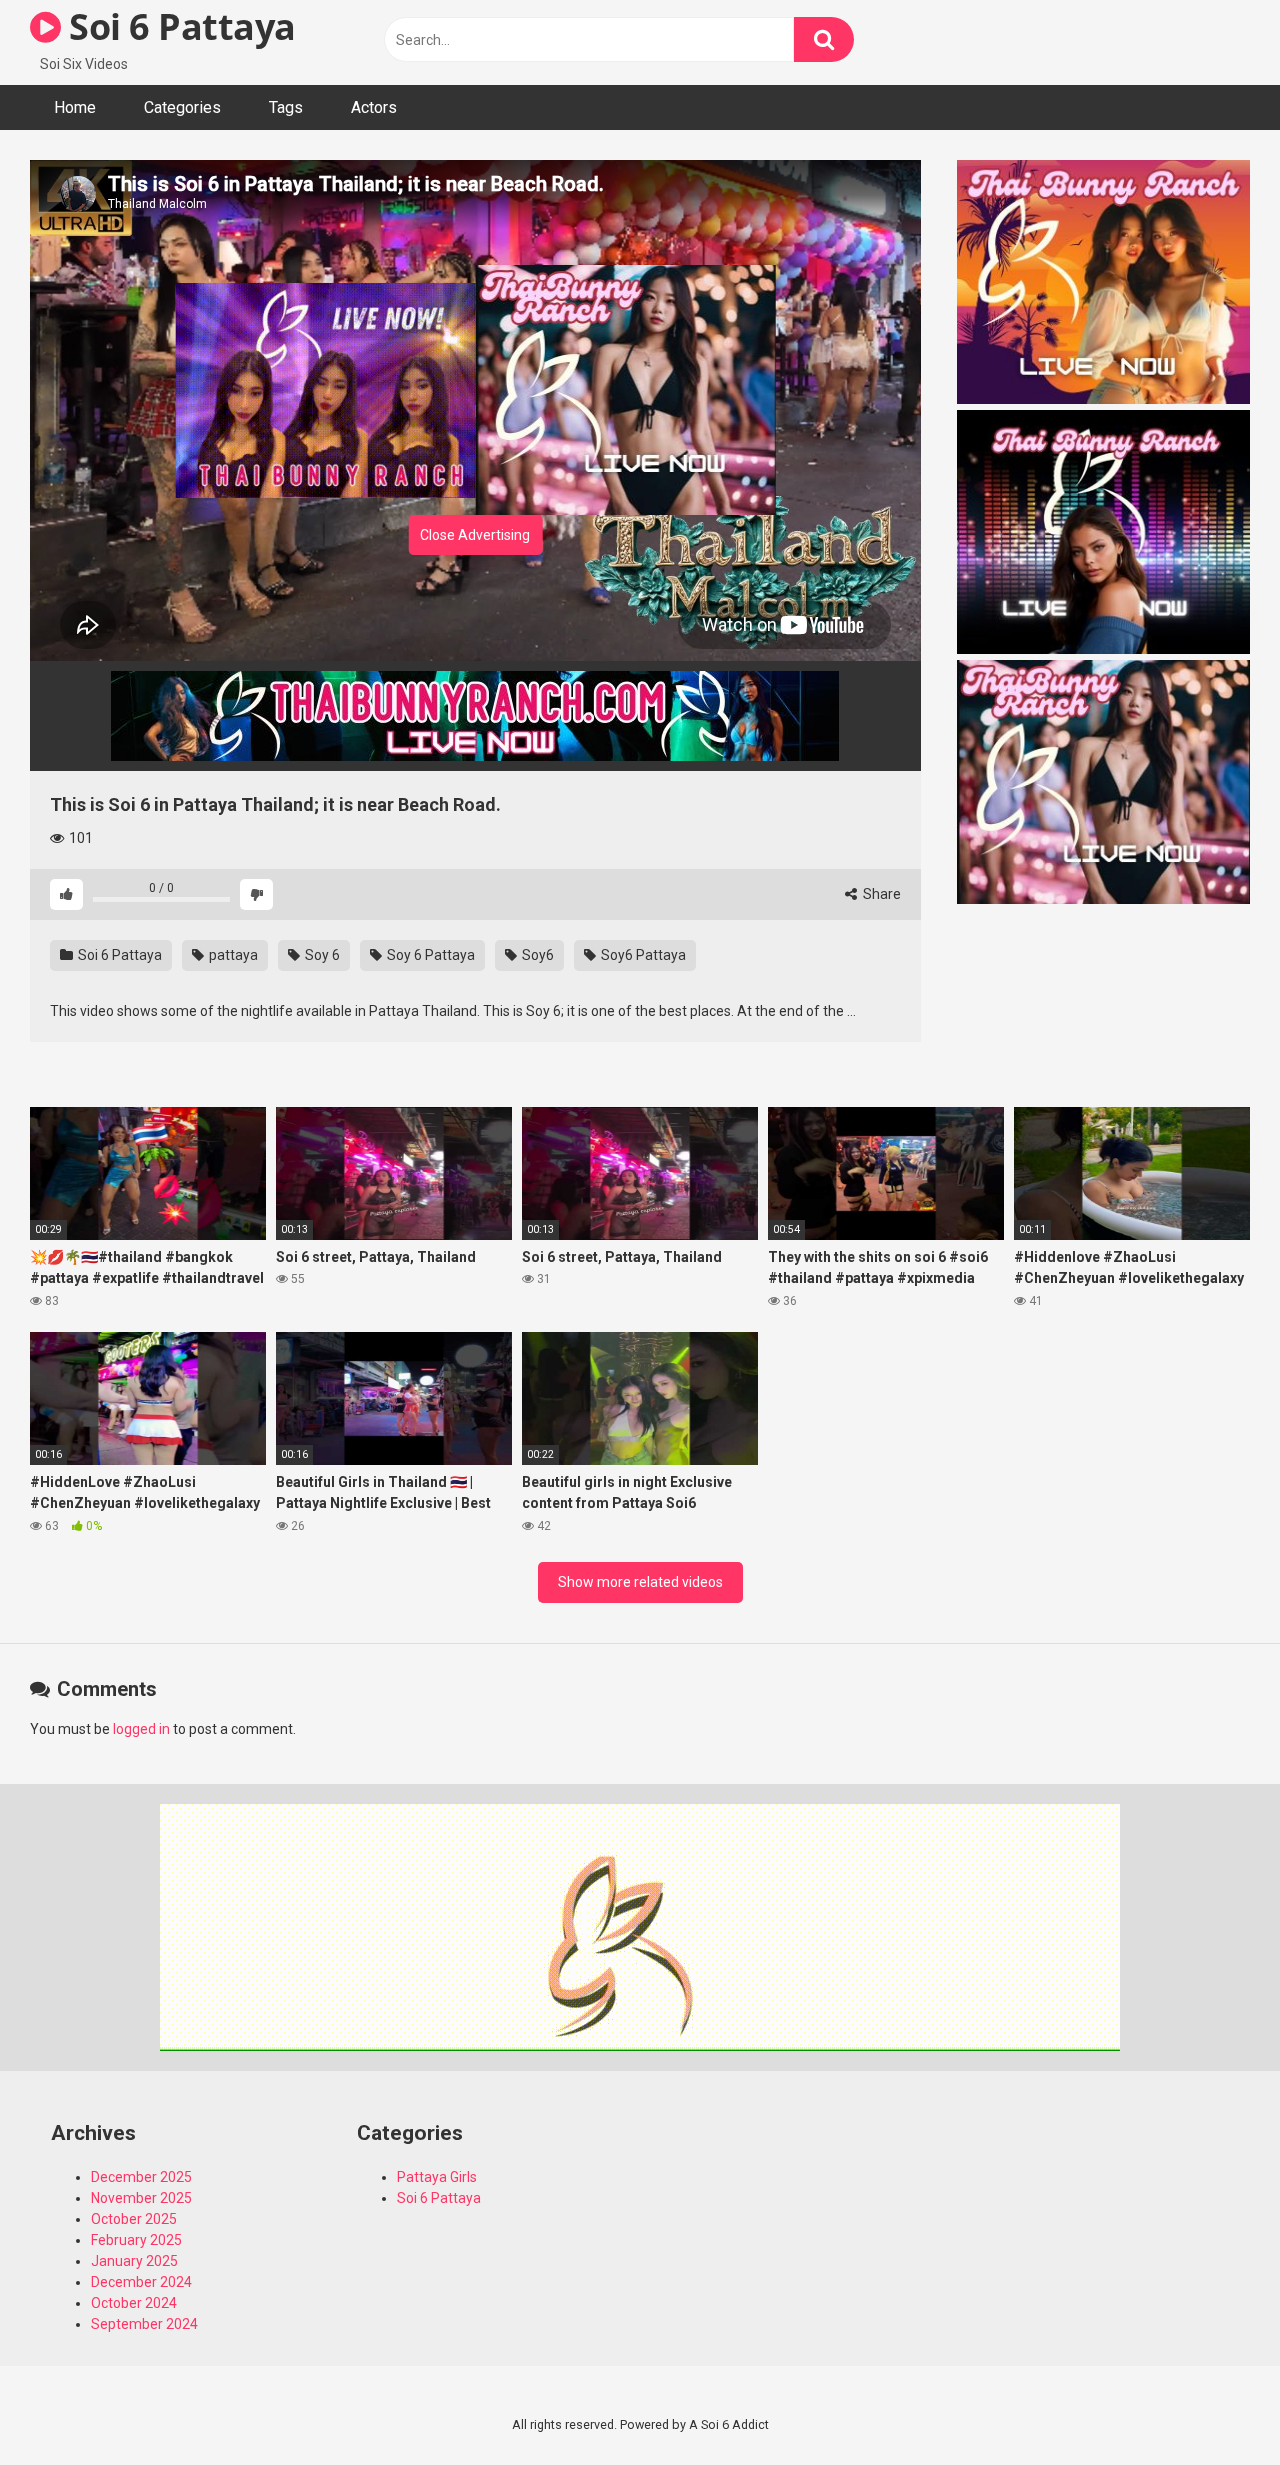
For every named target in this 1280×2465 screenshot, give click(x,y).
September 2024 (144, 2324)
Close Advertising (475, 535)
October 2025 (134, 2219)
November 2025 (141, 2198)
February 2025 (136, 2240)
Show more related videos (640, 1582)
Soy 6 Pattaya (429, 955)
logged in (141, 1729)
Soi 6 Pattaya (178, 26)
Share (880, 894)
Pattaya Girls (437, 2177)
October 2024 (134, 2303)
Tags (286, 107)
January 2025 (134, 2261)
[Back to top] (1213, 2404)
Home (75, 107)
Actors (374, 107)
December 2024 (141, 2282)
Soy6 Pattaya (642, 955)
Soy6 (536, 955)
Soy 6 (321, 955)
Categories (182, 107)
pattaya (232, 955)
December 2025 (141, 2177)
